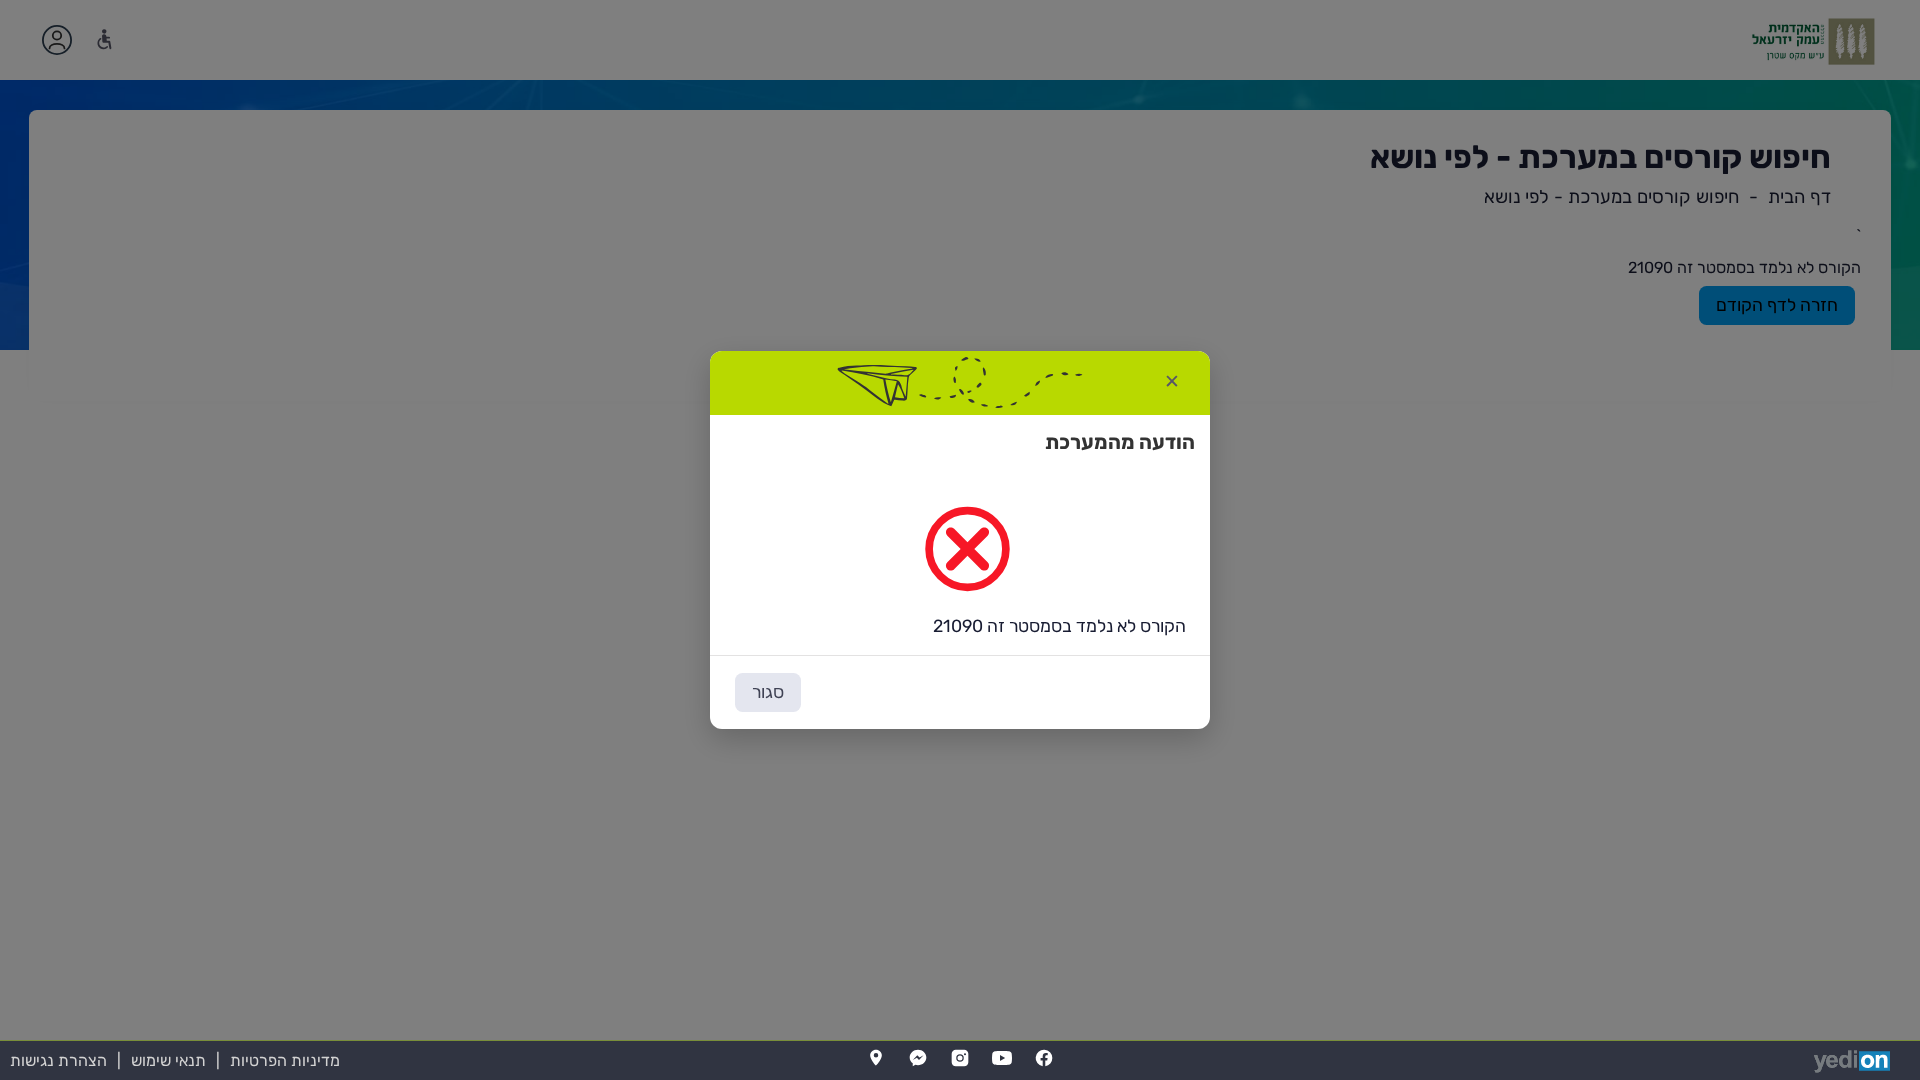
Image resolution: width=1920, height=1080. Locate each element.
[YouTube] (1002, 1058)
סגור (768, 692)
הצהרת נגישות (58, 1060)
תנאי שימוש (168, 1060)
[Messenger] (918, 1058)
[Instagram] (960, 1058)
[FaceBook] (1044, 1058)
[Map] (876, 1058)
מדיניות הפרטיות (285, 1060)
